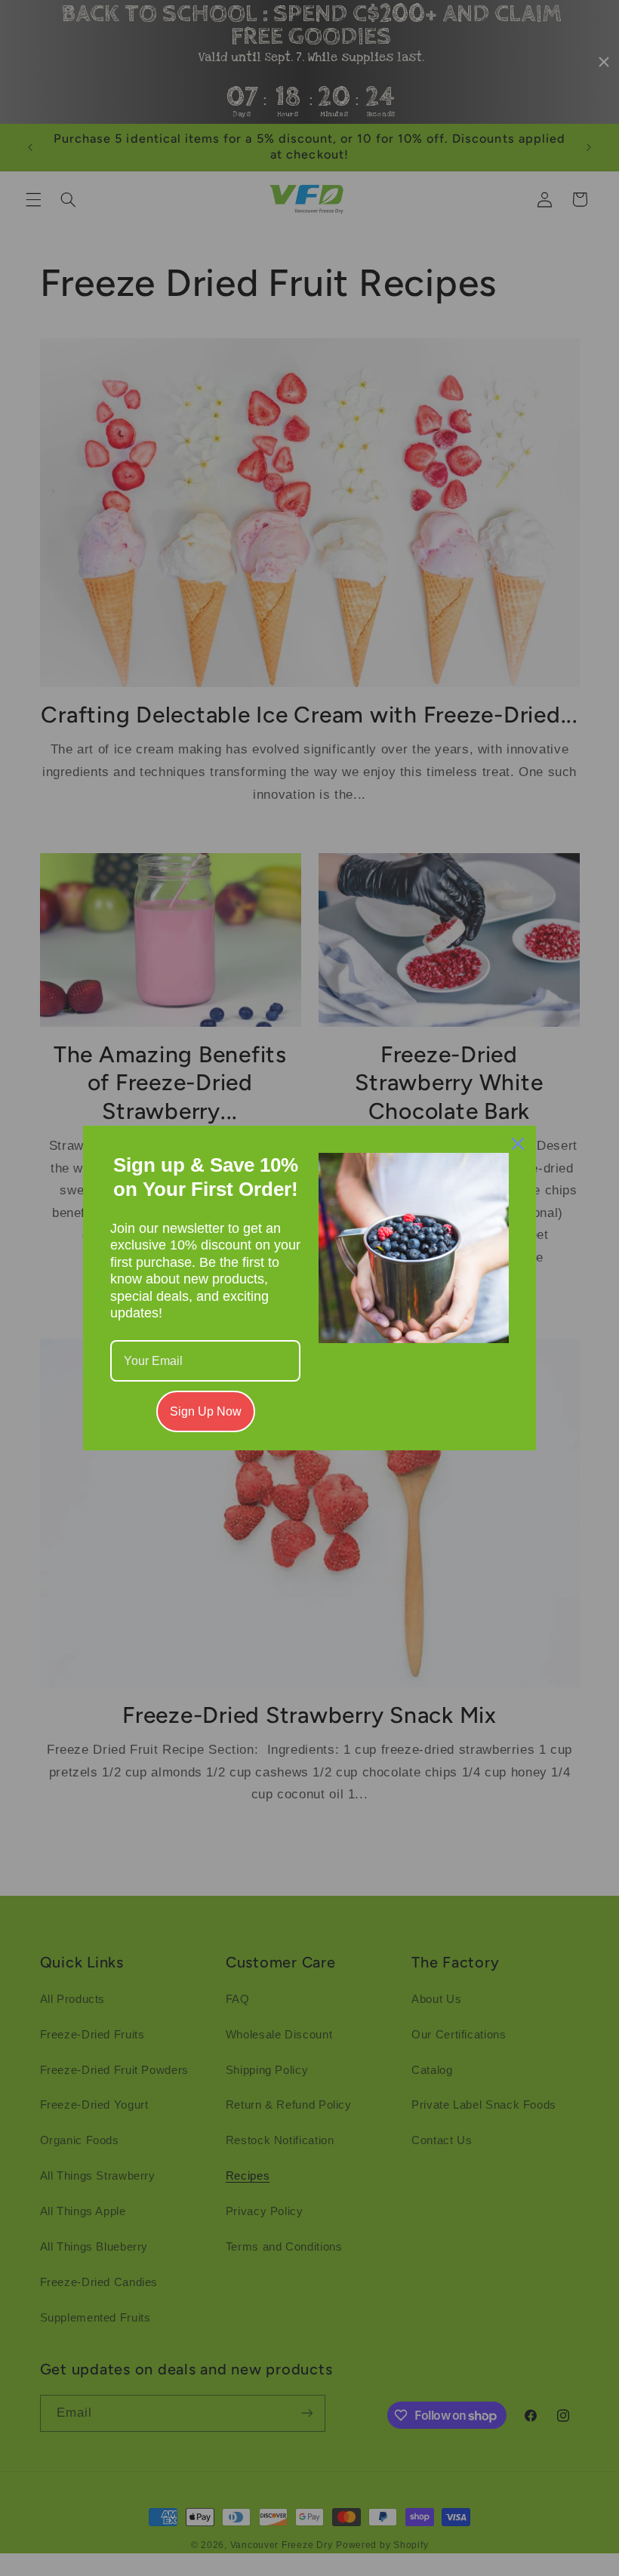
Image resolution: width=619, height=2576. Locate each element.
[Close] (518, 1144)
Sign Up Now (206, 1411)
